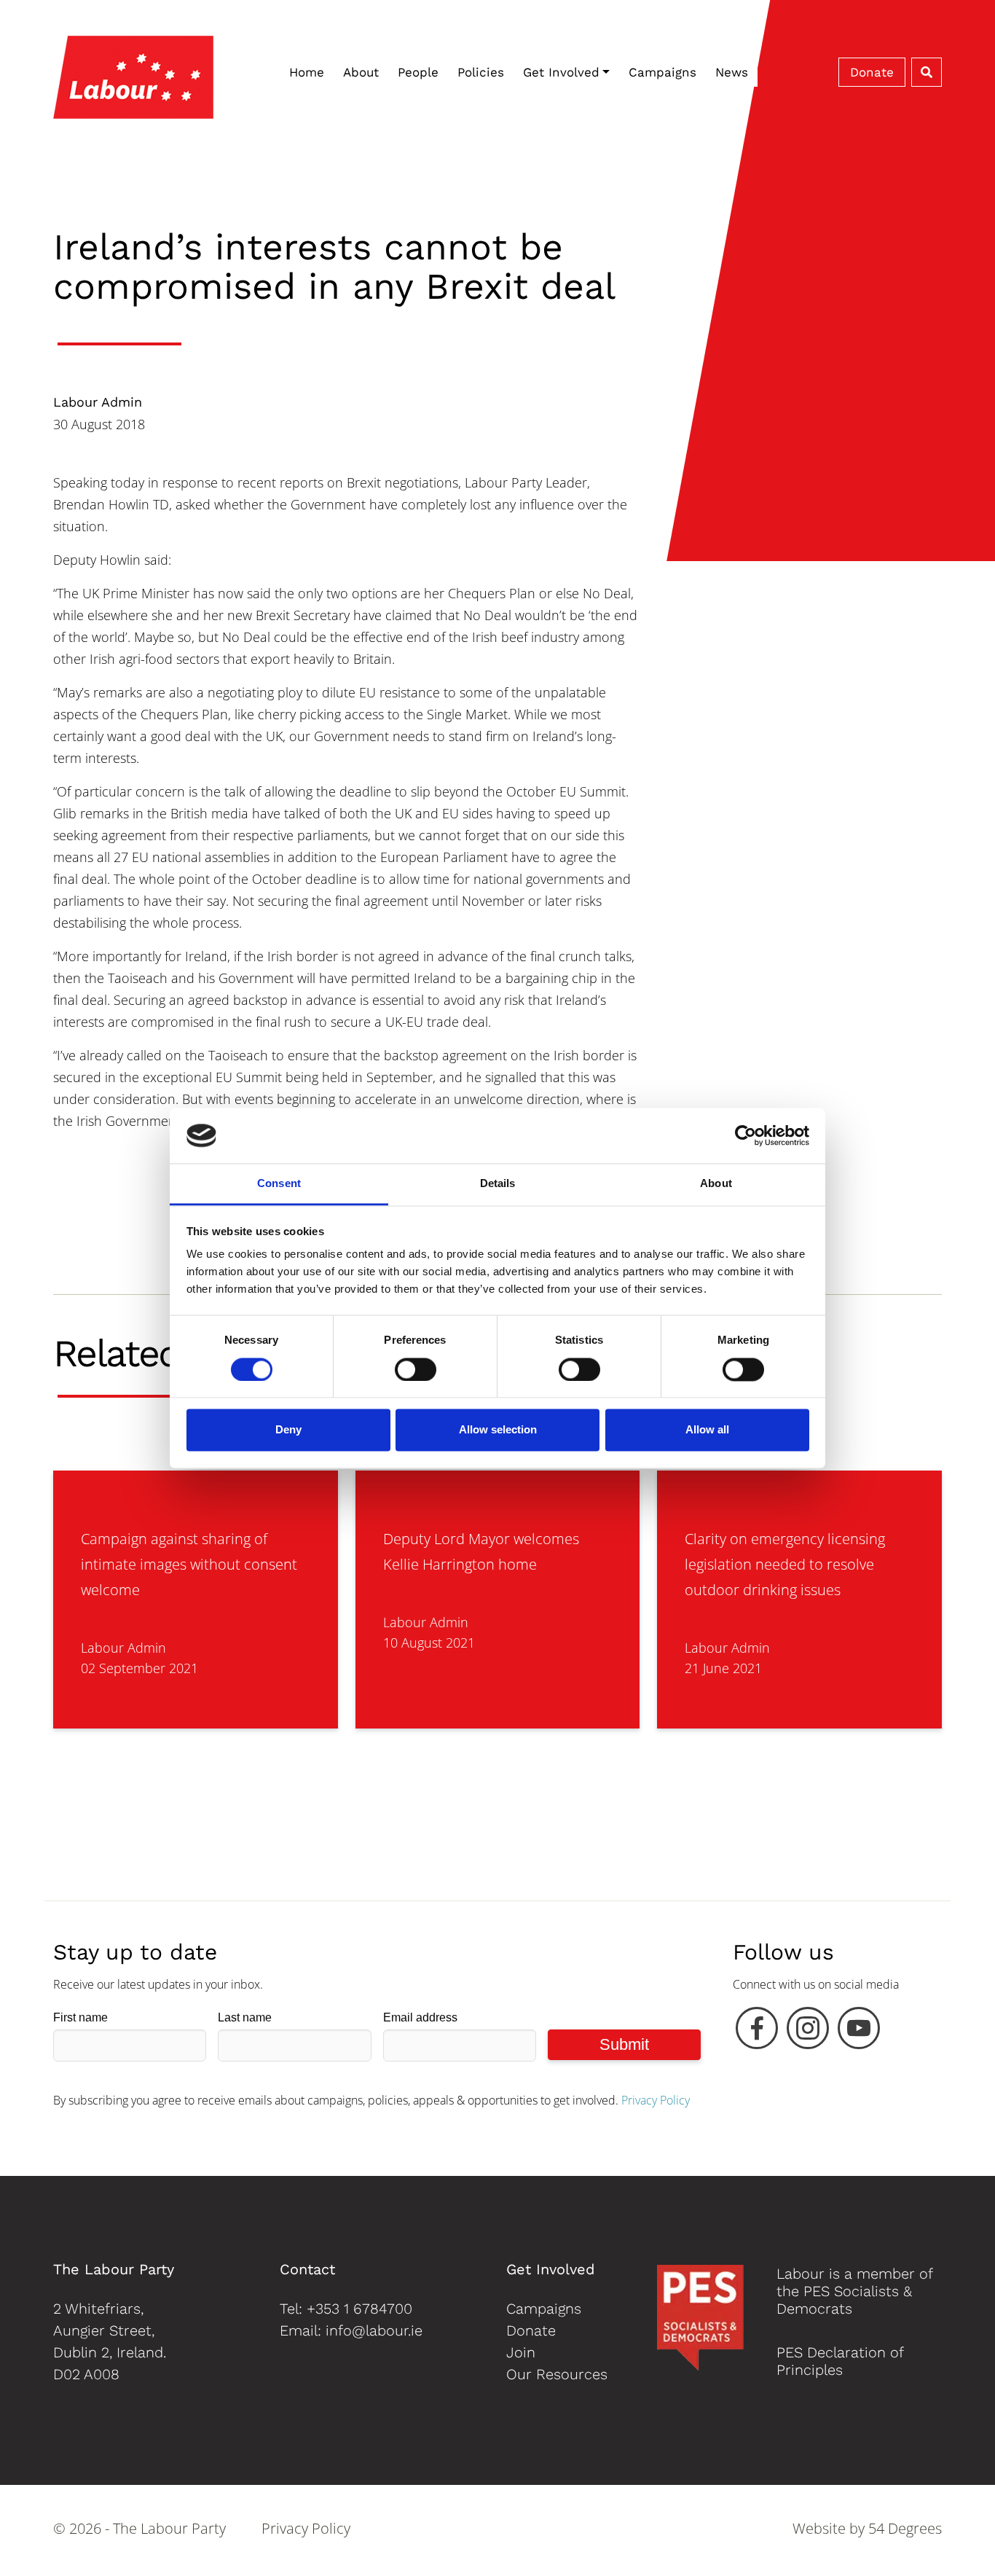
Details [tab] (498, 1184)
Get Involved (561, 72)
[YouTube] (859, 2032)
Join (521, 2352)
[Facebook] (757, 2032)
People (418, 72)
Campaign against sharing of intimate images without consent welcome (189, 1564)
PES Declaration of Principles (840, 2361)
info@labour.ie (374, 2330)
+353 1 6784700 (359, 2309)
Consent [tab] (279, 1184)
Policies (481, 72)
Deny (288, 1430)
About (361, 72)
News (732, 72)
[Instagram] (808, 2032)
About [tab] (716, 1184)
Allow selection (498, 1430)
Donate (872, 72)
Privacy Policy (656, 2100)
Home (307, 72)
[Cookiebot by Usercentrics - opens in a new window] (746, 1135)
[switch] (416, 1369)
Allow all (707, 1430)
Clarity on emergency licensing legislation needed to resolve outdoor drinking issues (785, 1564)
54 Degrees (905, 2528)
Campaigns (662, 72)
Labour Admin (98, 402)
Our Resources (557, 2374)
